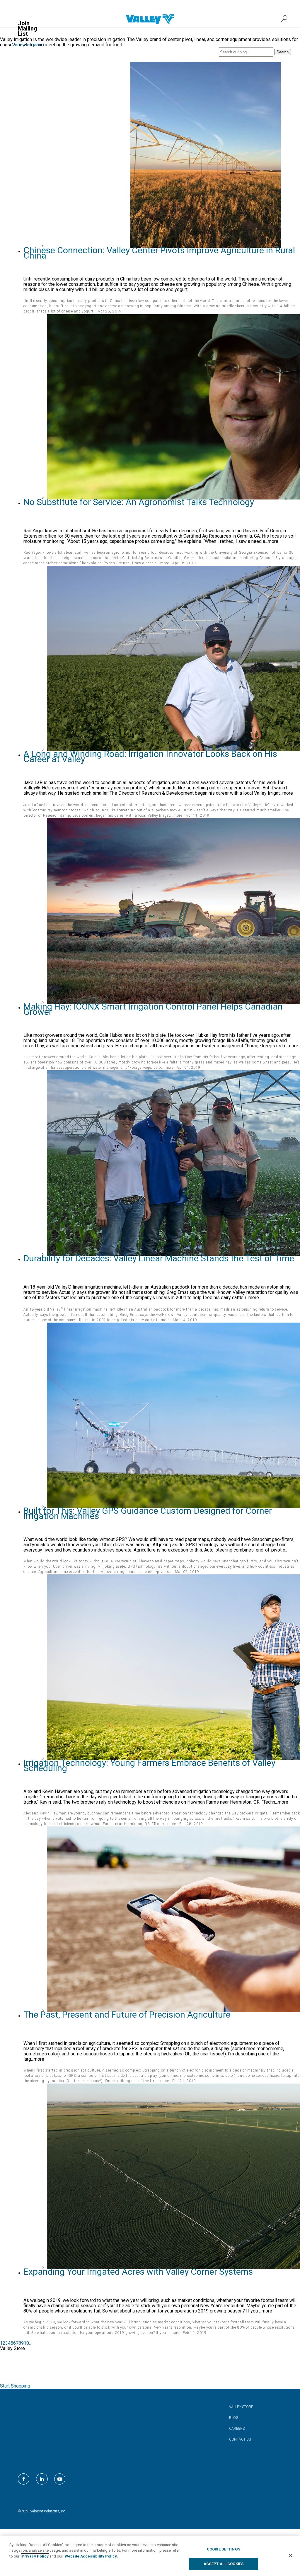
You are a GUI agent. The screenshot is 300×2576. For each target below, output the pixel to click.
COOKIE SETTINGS (224, 2549)
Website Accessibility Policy (91, 2556)
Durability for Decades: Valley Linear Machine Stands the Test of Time (159, 1258)
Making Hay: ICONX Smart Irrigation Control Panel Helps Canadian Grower (153, 1009)
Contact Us (240, 2439)
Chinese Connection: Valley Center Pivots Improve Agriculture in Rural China (159, 253)
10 (26, 2343)
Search (283, 52)
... (30, 2343)
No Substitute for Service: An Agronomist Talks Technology (139, 502)
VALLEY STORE (241, 2407)
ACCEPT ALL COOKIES (224, 2564)
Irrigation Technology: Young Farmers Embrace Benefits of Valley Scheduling (149, 1765)
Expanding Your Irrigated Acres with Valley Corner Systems (138, 2272)
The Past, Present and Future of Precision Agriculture (127, 2015)
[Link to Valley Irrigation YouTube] (60, 2479)
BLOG (234, 2418)
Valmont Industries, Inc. (48, 2511)
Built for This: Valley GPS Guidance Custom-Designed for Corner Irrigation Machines (148, 1513)
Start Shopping (15, 2386)
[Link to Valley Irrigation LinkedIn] (42, 2479)
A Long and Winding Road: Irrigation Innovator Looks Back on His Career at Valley (150, 756)
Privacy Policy (35, 2556)
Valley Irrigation (28, 45)
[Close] (291, 2555)
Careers (237, 2429)
